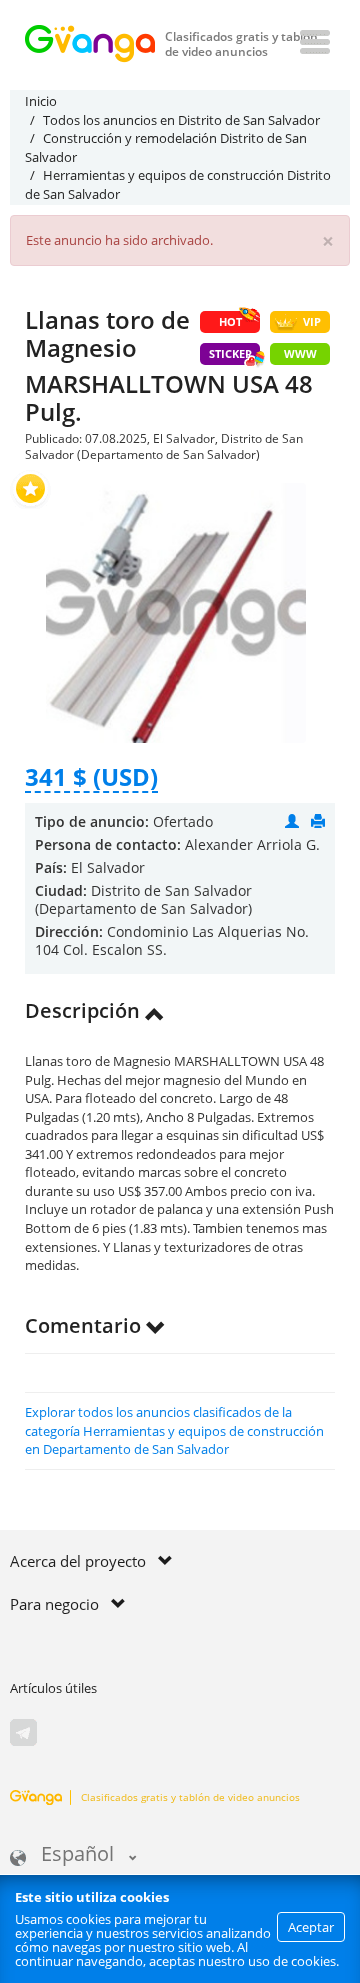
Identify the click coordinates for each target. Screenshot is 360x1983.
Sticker (230, 353)
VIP (312, 321)
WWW (300, 353)
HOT (230, 321)
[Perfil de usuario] (292, 821)
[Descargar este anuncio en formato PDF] (318, 821)
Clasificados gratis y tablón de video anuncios (190, 1797)
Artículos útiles (53, 1688)
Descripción (85, 1010)
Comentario (85, 1325)
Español (77, 1855)
